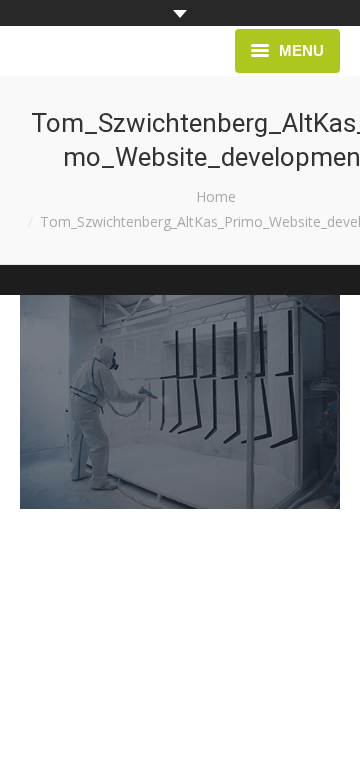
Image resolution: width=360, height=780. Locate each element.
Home (216, 196)
